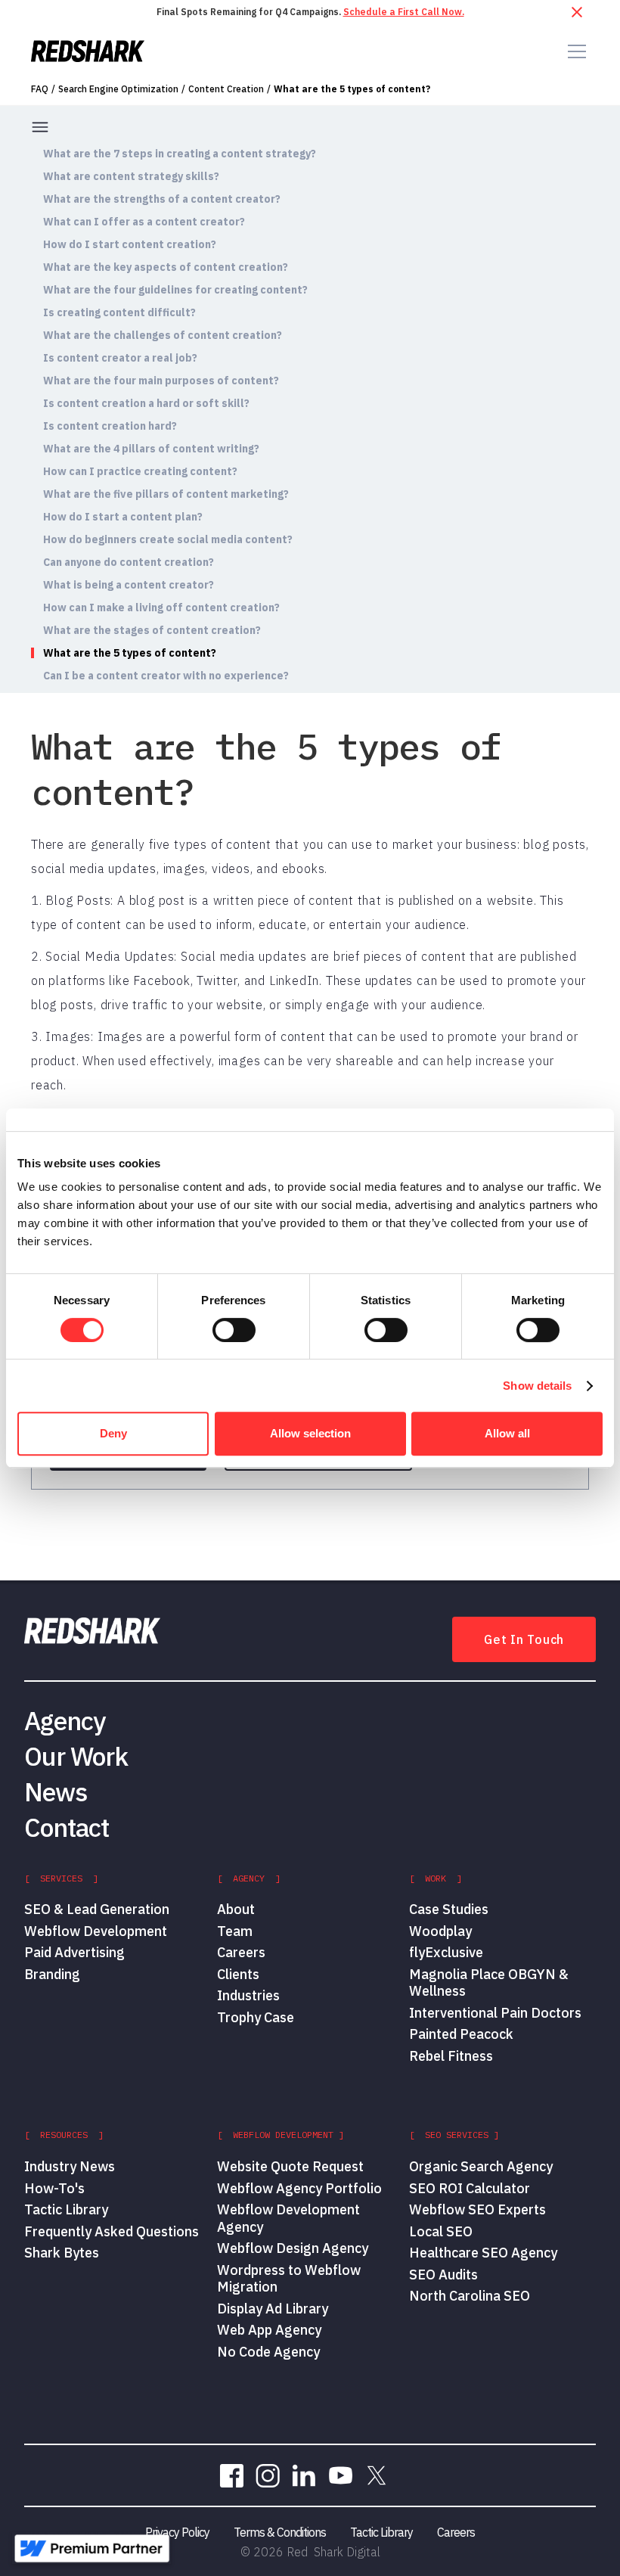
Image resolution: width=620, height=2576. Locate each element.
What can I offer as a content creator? (144, 222)
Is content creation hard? (110, 426)
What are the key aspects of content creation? (166, 267)
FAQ (40, 89)
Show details (537, 1386)
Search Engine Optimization (118, 89)
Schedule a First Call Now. (404, 12)
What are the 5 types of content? (352, 89)
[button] (574, 51)
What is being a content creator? (129, 585)
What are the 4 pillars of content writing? (151, 449)
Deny (113, 1433)
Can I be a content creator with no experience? (166, 676)
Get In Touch (524, 1639)
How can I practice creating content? (140, 471)
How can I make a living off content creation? (161, 607)
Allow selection (310, 1433)
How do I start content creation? (130, 244)
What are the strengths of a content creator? (162, 199)
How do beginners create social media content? (168, 539)
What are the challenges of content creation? (163, 335)
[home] (88, 51)
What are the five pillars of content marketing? (166, 494)
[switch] (234, 1330)
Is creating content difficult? (119, 312)
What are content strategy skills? (131, 176)
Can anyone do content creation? (129, 562)
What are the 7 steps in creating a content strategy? (180, 154)
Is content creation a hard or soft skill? (146, 403)
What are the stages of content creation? (152, 630)
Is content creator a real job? (120, 358)
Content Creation (226, 89)
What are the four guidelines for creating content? (175, 290)
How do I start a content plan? (123, 517)
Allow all (507, 1433)
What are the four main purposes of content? (161, 381)
